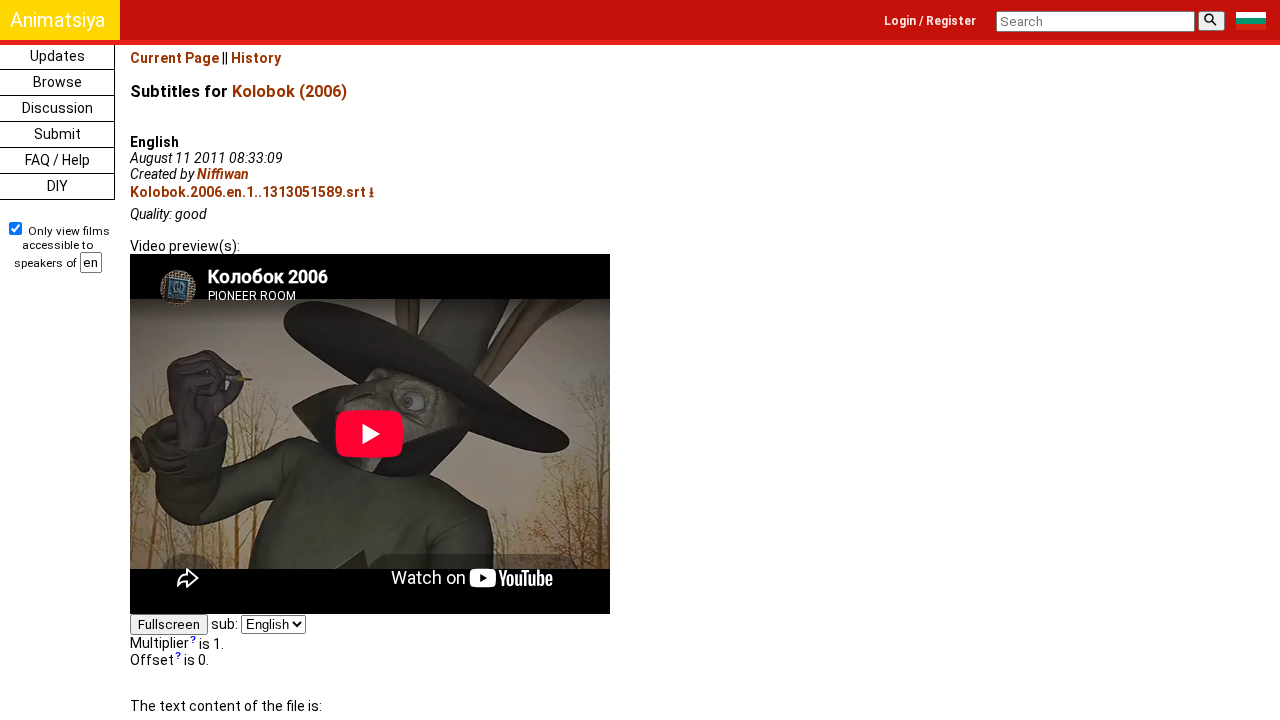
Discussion (57, 108)
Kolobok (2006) (289, 91)
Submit (57, 134)
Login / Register (930, 21)
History (256, 58)
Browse (57, 82)
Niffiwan (223, 174)
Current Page (174, 58)
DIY (57, 186)
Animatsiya (57, 20)
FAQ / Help (57, 160)
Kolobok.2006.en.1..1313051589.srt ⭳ (252, 192)
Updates (57, 56)
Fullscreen (169, 624)
